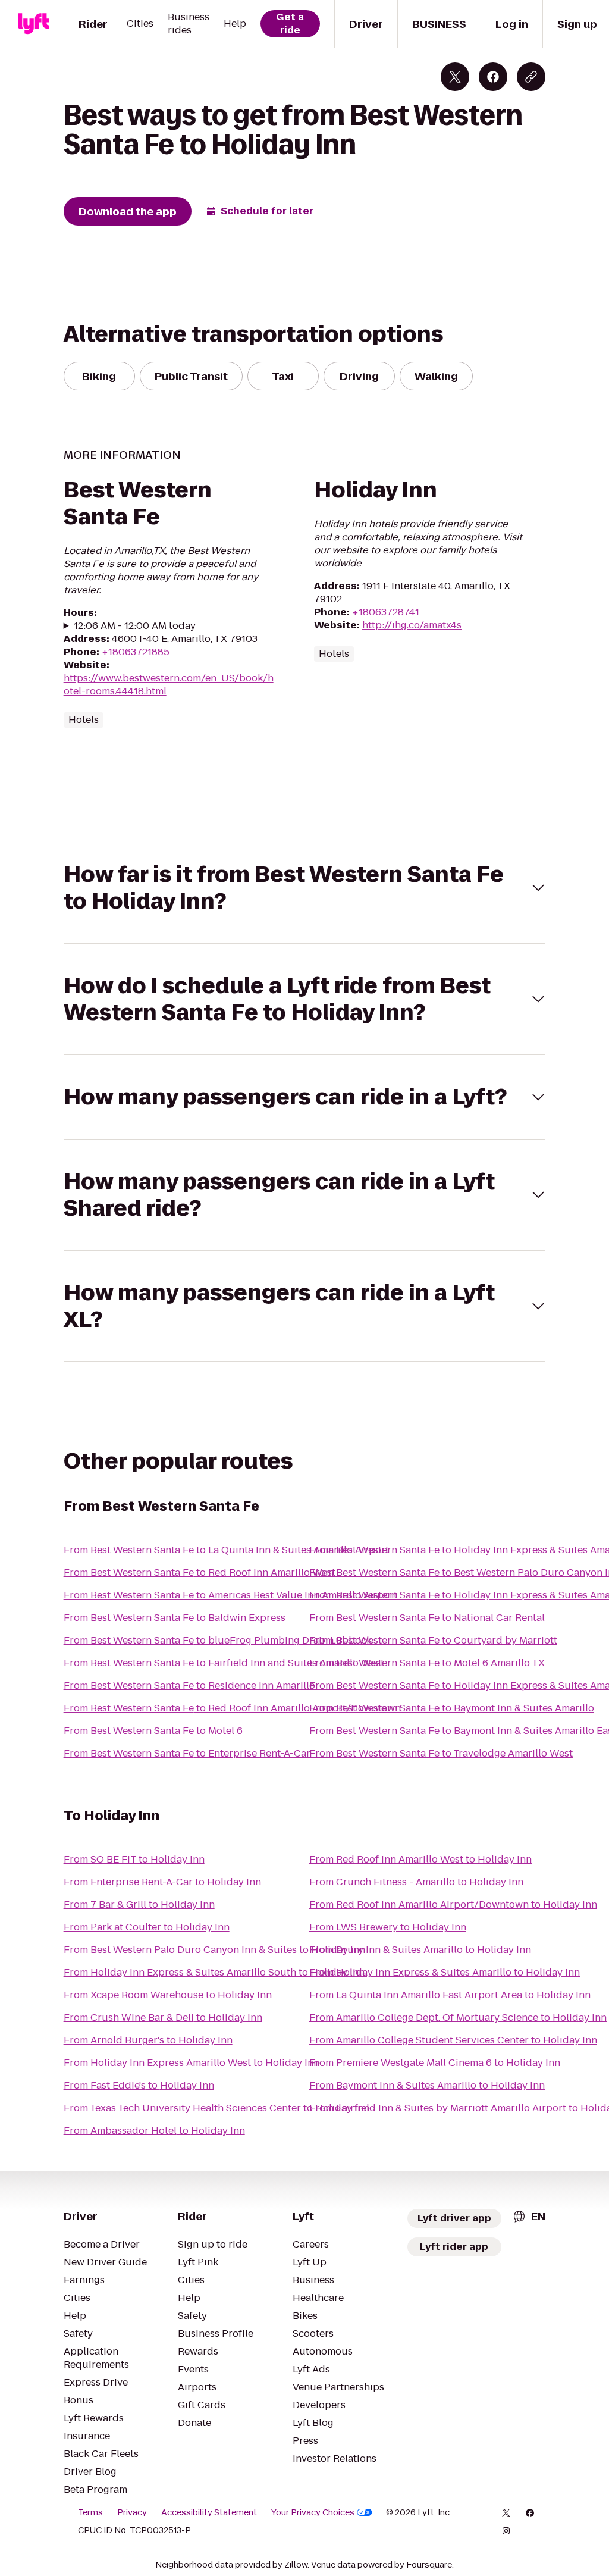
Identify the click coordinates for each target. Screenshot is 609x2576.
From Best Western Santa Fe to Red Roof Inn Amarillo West (200, 1572)
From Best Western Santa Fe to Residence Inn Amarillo (189, 1685)
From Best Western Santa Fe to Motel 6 (153, 1731)
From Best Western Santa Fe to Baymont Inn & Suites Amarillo (452, 1708)
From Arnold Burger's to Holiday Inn (148, 2040)
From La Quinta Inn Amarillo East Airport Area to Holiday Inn (450, 1995)
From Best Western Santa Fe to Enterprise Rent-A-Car (187, 1753)
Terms (90, 2512)
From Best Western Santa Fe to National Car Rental (427, 1618)
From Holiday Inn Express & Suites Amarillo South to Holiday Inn (214, 1972)
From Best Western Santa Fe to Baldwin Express (175, 1618)
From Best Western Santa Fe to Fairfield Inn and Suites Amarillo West (224, 1663)
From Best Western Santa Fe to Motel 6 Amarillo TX (427, 1663)
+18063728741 (386, 612)
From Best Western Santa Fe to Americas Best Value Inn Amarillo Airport (230, 1595)
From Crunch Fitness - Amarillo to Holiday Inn (416, 1882)
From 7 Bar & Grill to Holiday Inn (139, 1904)
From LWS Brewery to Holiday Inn (388, 1927)
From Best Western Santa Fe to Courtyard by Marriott (433, 1640)
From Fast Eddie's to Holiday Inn (139, 2085)
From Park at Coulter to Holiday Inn (147, 1927)
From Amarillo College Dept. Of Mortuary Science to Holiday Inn (458, 2018)
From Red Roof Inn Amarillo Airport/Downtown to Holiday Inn (453, 1904)
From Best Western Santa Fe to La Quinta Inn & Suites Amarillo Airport (226, 1550)
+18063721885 (136, 652)
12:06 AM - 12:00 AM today (135, 626)
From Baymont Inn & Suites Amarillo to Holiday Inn (427, 2085)
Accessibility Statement (209, 2512)
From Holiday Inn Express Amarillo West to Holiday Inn (192, 2063)
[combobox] (529, 2216)
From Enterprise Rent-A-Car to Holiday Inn (162, 1882)
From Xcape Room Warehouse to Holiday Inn (168, 1995)
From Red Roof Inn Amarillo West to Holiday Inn (420, 1859)
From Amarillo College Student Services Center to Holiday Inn (453, 2040)
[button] (305, 888)
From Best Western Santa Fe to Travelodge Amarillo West (441, 1753)
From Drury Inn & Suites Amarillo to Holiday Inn (420, 1950)
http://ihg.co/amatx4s (412, 625)
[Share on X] (455, 77)
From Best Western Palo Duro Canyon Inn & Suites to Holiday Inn (214, 1950)
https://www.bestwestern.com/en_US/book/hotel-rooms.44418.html (169, 685)
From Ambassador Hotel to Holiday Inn (154, 2131)
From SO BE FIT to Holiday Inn (134, 1859)
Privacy (132, 2512)
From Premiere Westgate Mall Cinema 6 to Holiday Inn (435, 2063)
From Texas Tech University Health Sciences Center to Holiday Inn (216, 2108)
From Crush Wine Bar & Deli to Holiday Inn (163, 2018)
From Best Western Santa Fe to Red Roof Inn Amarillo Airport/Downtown (232, 1708)
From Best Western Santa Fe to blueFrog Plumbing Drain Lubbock (218, 1640)
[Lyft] (33, 24)
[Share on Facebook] (493, 77)
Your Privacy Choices (313, 2512)
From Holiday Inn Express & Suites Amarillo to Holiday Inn (445, 1972)
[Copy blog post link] (531, 77)
